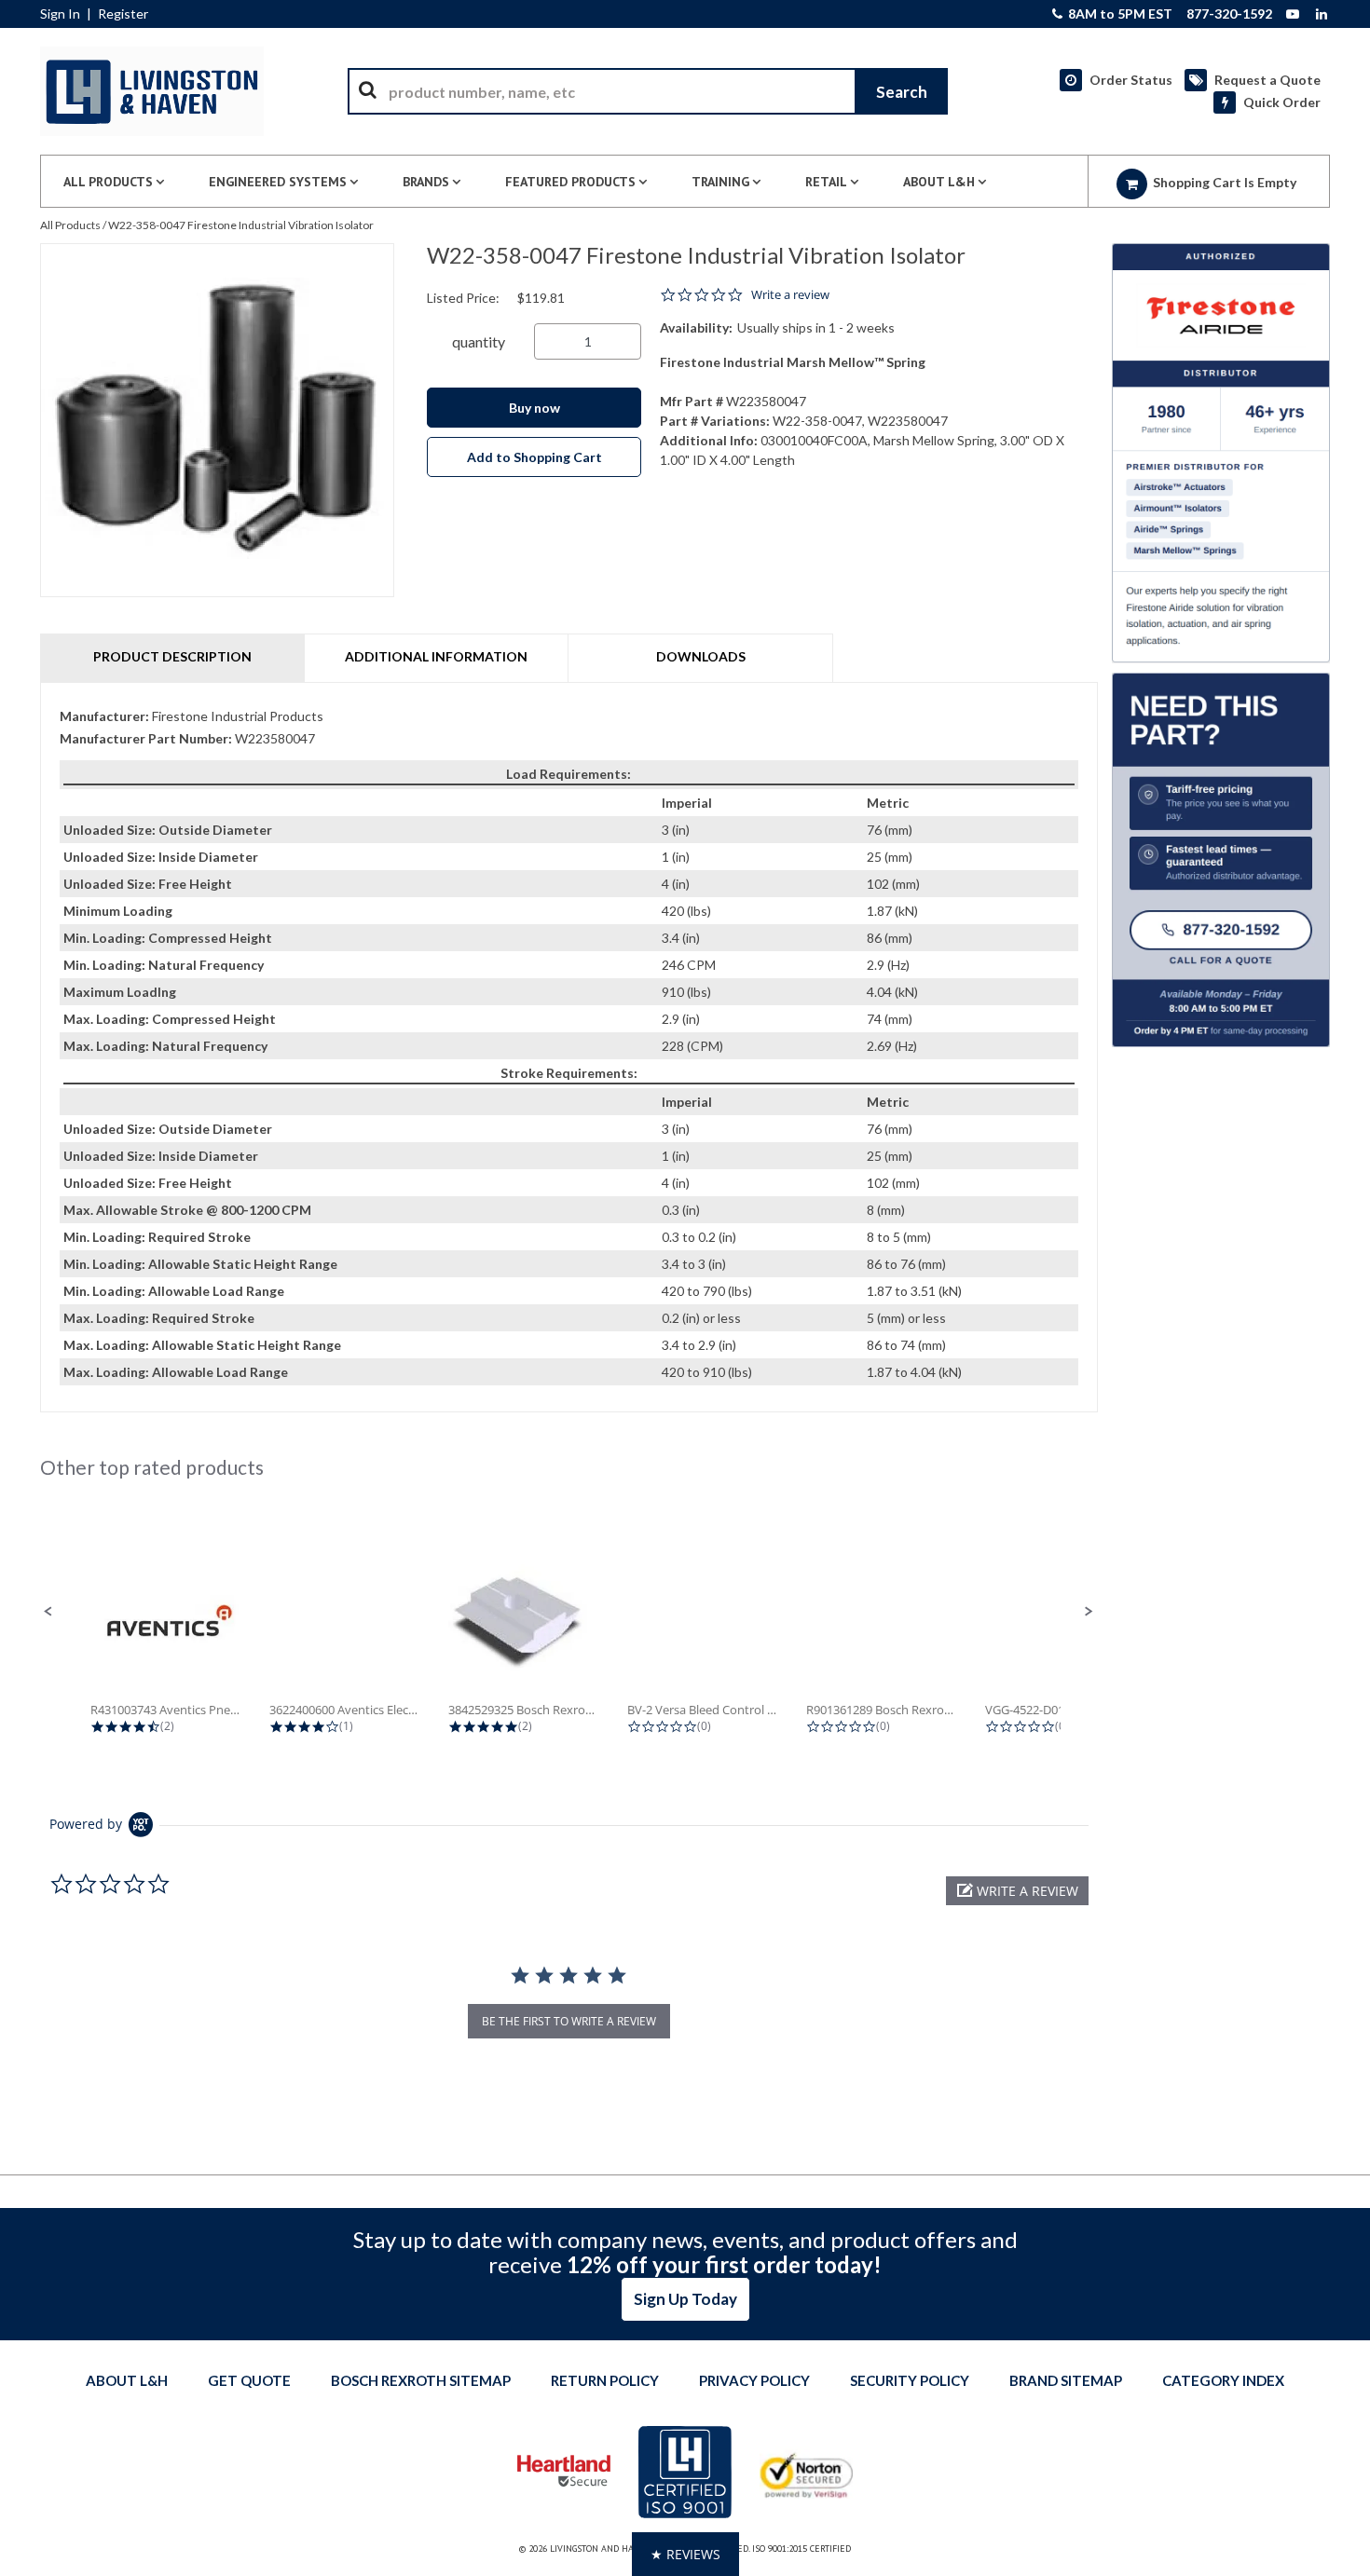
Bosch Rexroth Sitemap (421, 2380)
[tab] (569, 1048)
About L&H (127, 2380)
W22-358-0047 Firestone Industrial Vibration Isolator (241, 225)
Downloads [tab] (701, 656)
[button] (48, 1612)
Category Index (1223, 2380)
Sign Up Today (685, 2299)
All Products (70, 225)
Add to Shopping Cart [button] (534, 457)
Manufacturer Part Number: (146, 738)
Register (123, 14)
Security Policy (910, 2380)
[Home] (152, 91)
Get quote (249, 2380)
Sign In (60, 14)
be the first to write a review (569, 2021)
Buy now (534, 408)
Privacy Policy (754, 2380)
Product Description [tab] (172, 656)
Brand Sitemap (1066, 2380)
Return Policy (605, 2380)
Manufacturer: (104, 716)
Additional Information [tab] (436, 656)
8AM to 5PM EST (1119, 14)
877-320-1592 (1229, 14)
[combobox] (648, 91)
